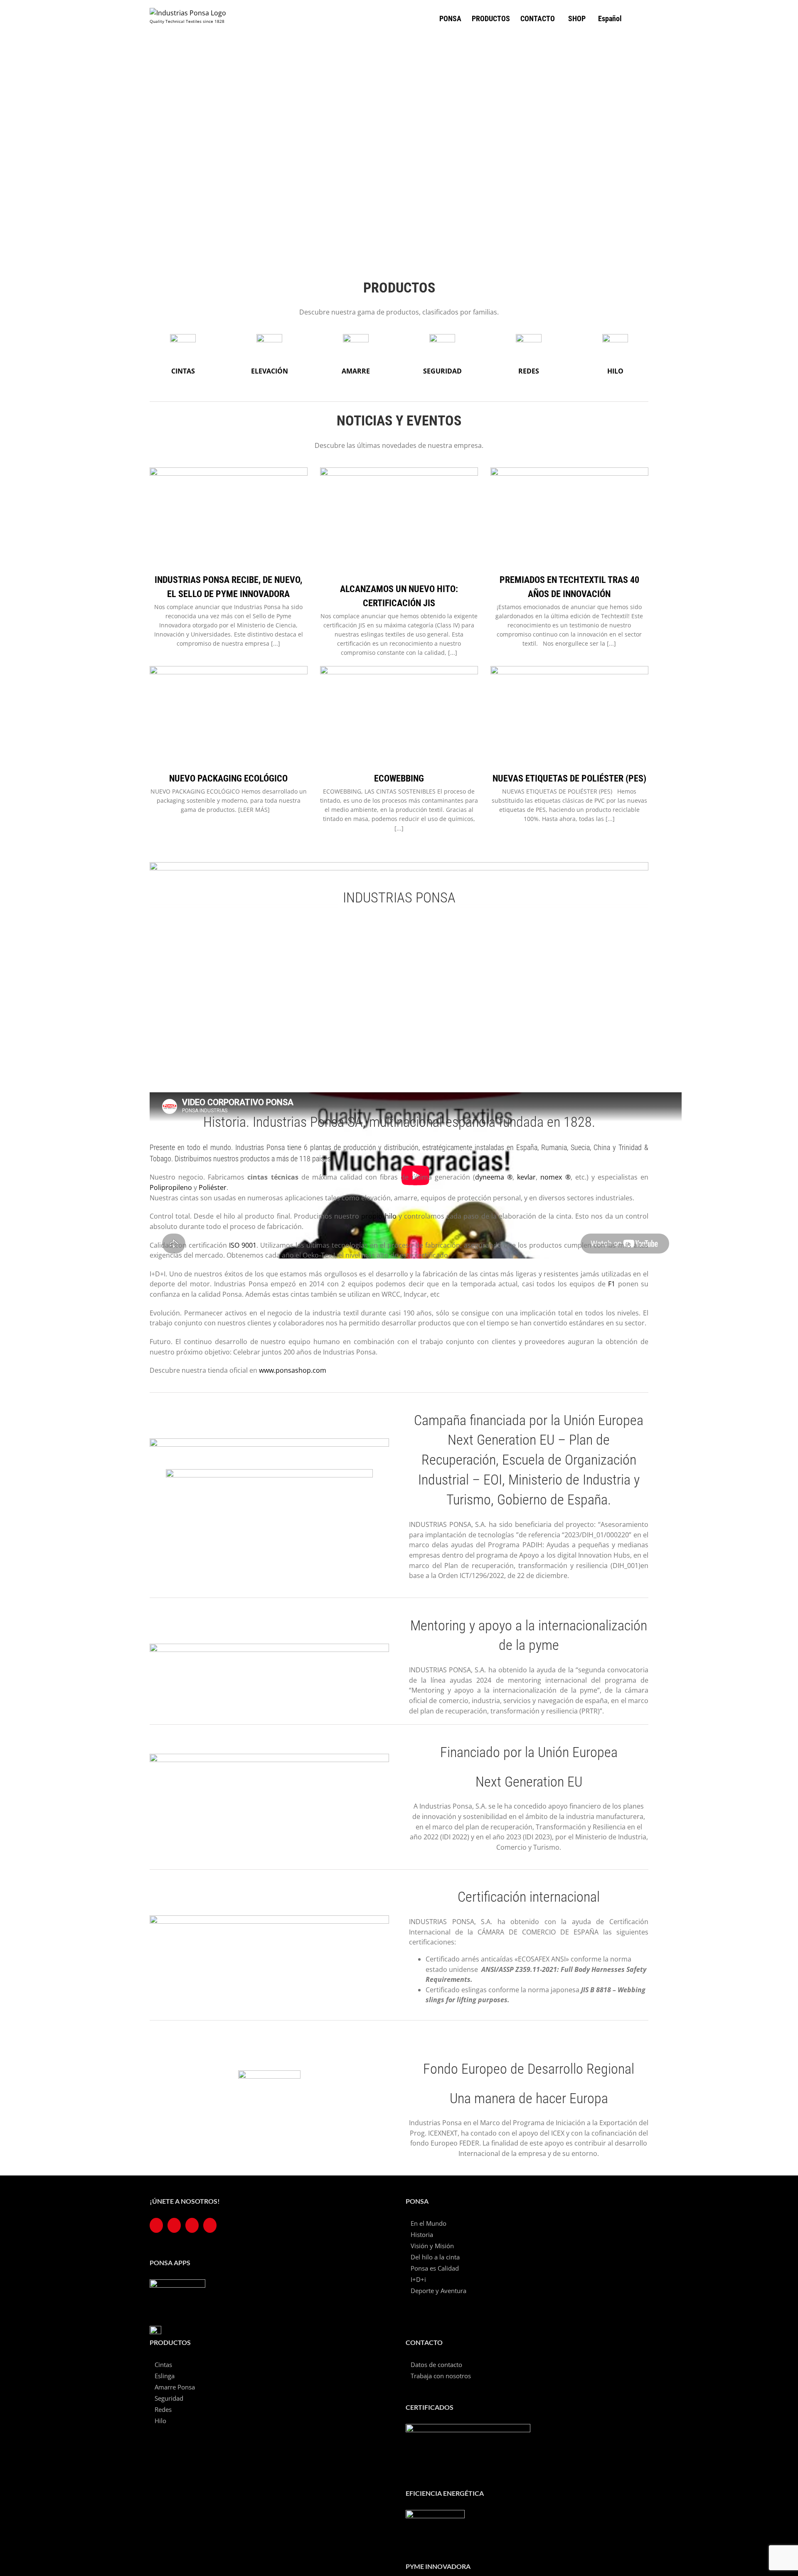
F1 (612, 1284)
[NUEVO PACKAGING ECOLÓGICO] (229, 716)
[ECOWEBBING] (399, 716)
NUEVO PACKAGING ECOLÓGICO (228, 778)
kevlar (526, 1177)
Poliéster (213, 1187)
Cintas (163, 2365)
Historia (422, 2234)
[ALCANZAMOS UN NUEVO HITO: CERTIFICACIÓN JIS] (399, 522)
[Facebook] (156, 2225)
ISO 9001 (243, 1245)
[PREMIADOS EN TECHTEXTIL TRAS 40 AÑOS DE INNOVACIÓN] (569, 517)
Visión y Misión (432, 2246)
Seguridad (169, 2398)
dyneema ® (494, 1177)
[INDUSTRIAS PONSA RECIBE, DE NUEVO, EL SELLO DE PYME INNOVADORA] (229, 517)
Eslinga (165, 2376)
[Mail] (210, 2225)
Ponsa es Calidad (435, 2268)
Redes (163, 2409)
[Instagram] (192, 2225)
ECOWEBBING (399, 778)
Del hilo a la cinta (435, 2257)
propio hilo (379, 1216)
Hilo (160, 2421)
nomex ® (555, 1177)
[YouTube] (174, 2225)
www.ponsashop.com (293, 1370)
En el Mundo (429, 2223)
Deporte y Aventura (438, 2291)
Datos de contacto (436, 2365)
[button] (635, 18)
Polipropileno (171, 1187)
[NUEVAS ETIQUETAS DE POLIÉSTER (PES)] (569, 716)
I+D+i (418, 2279)
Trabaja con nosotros (441, 2376)
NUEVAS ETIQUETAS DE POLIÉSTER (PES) (569, 778)
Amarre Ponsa (175, 2387)
